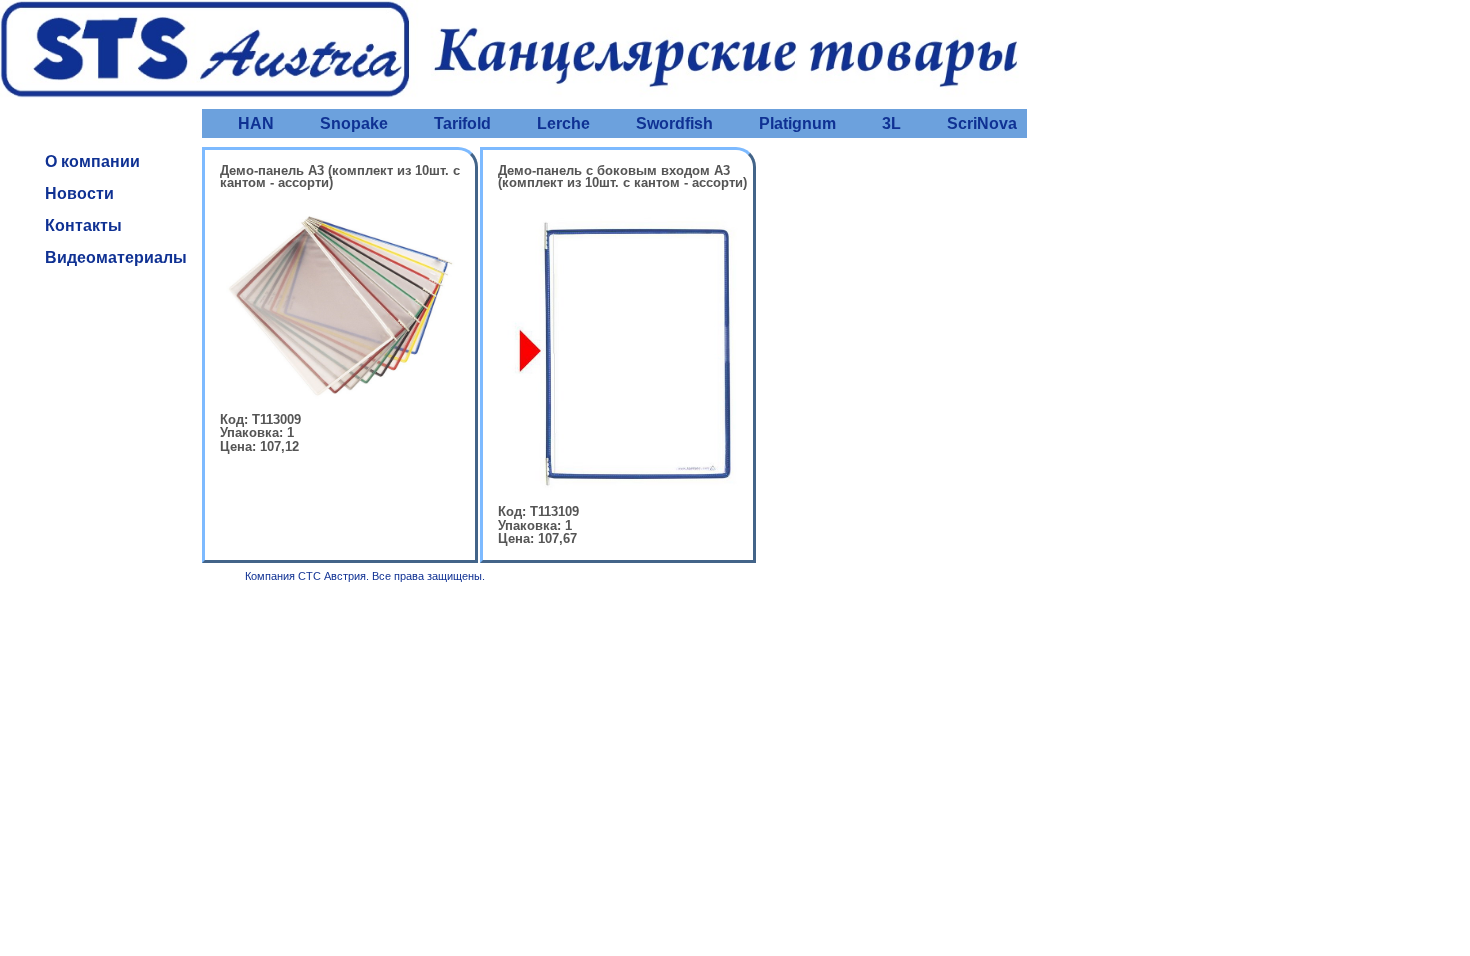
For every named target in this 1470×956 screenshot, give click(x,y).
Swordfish (674, 123)
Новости (79, 193)
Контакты (83, 225)
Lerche (563, 123)
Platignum (797, 123)
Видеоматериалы (116, 257)
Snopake (354, 123)
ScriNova (982, 123)
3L (891, 123)
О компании (92, 161)
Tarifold (462, 123)
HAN (256, 123)
